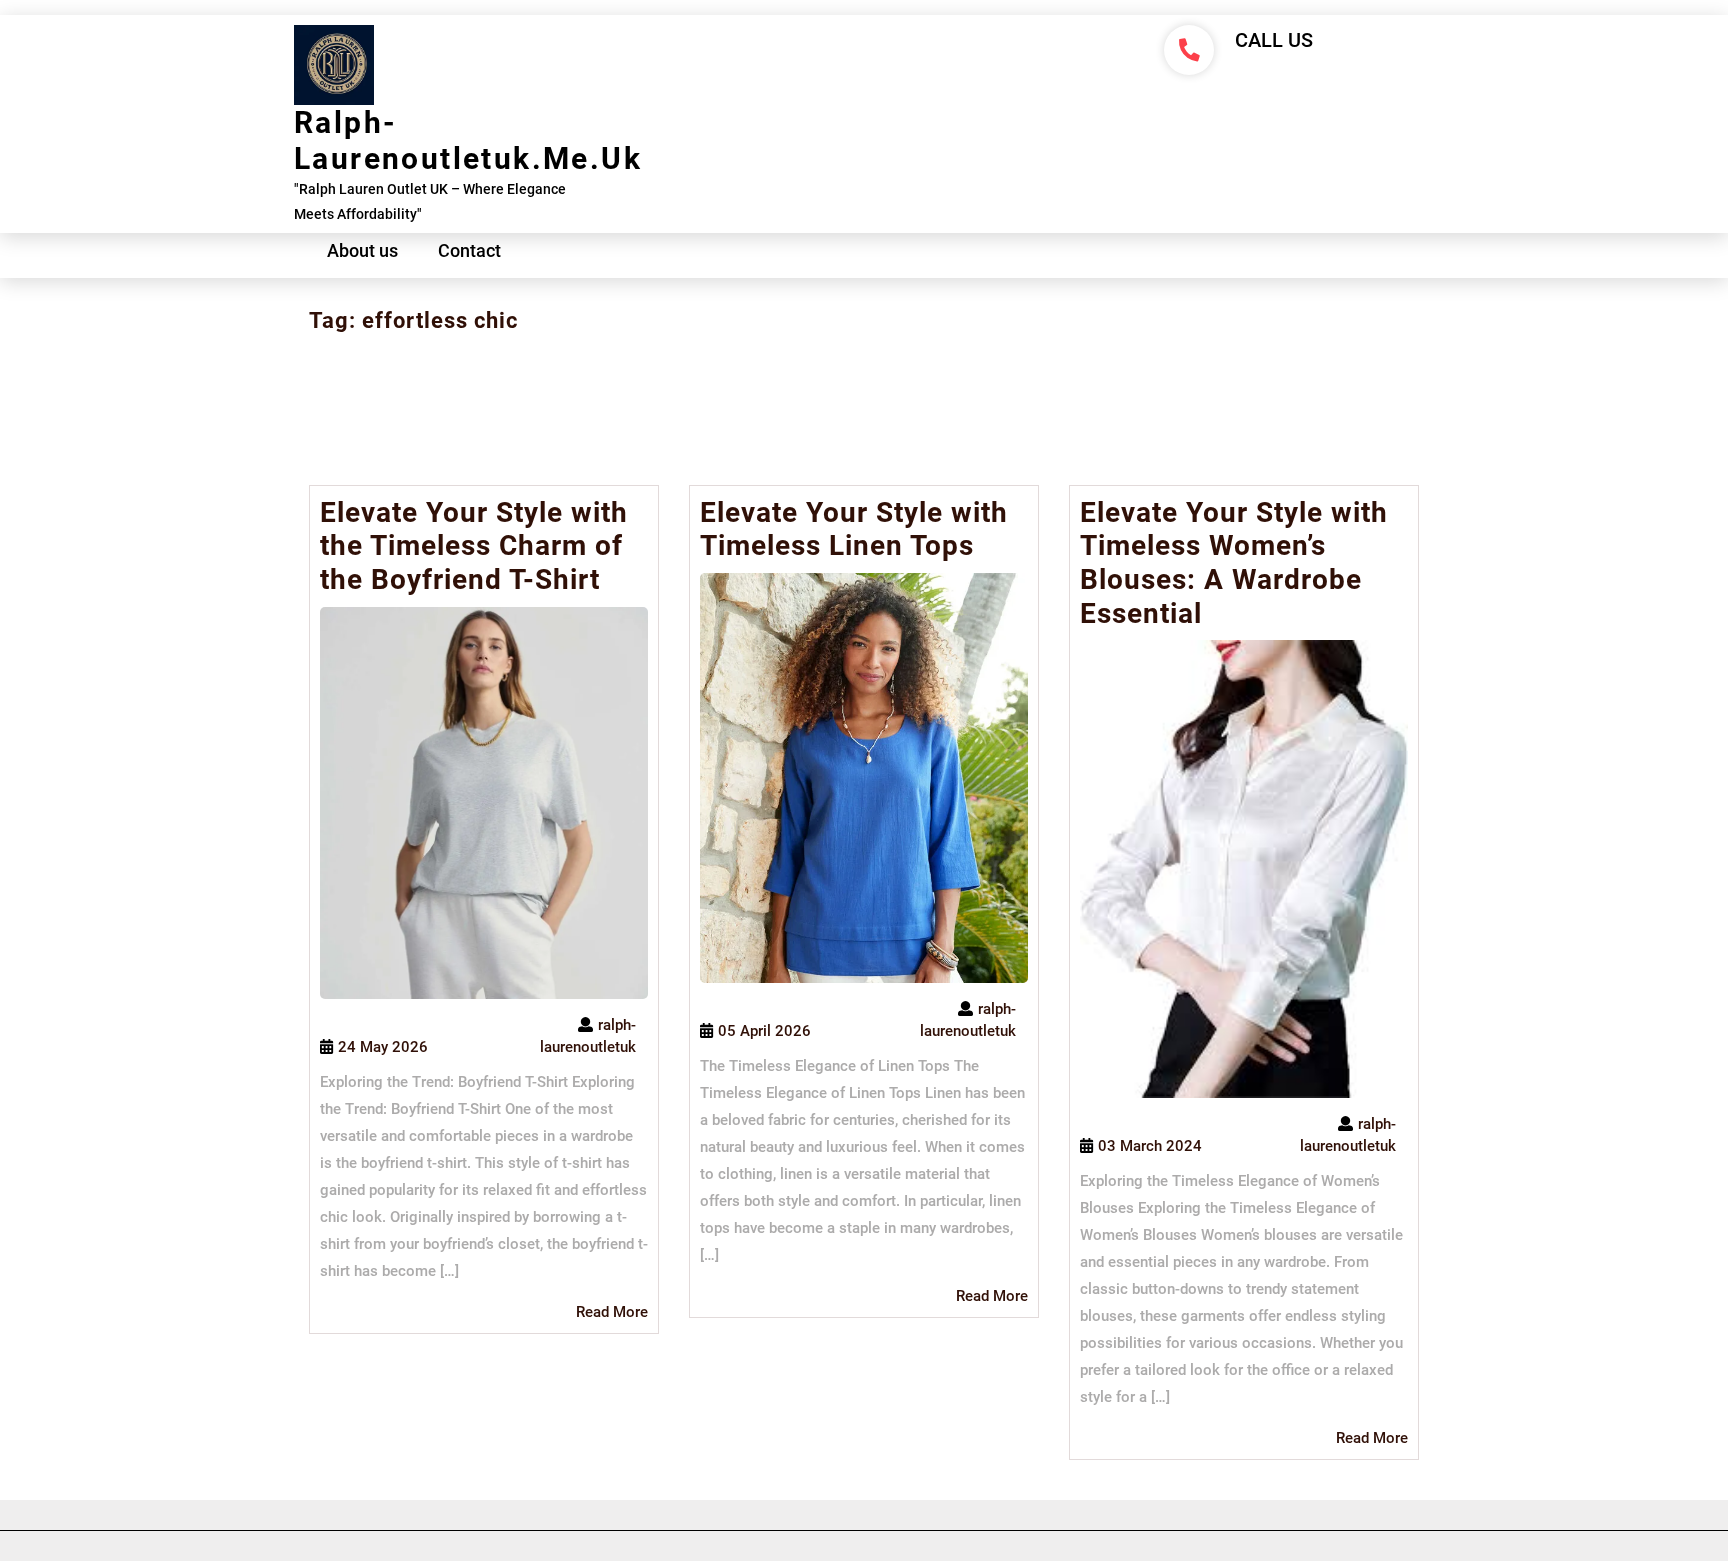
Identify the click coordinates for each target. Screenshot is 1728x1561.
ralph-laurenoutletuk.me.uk (468, 140)
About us (362, 250)
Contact (469, 250)
